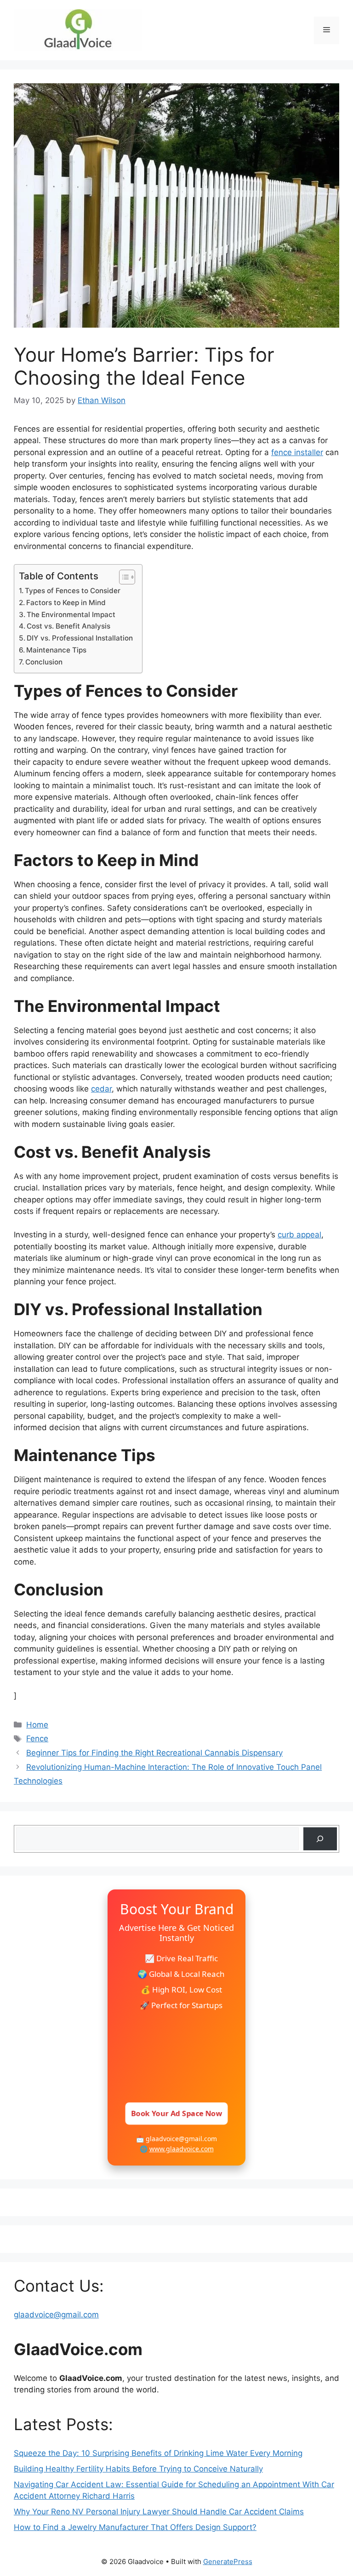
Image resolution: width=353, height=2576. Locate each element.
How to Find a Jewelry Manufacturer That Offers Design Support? (135, 2527)
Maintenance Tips (56, 650)
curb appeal (299, 1235)
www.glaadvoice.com (182, 2149)
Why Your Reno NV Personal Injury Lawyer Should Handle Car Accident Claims (159, 2512)
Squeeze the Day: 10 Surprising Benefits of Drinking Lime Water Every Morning (158, 2453)
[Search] (320, 1839)
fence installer (297, 452)
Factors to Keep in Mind (66, 603)
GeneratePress (228, 2562)
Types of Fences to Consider (73, 591)
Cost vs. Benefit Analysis (68, 626)
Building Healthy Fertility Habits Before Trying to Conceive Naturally (138, 2469)
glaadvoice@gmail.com (56, 2315)
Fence (37, 1739)
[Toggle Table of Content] (122, 577)
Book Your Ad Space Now (177, 2113)
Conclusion (44, 662)
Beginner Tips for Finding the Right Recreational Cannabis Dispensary (154, 1753)
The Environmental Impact (71, 615)
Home (37, 1725)
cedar (101, 1089)
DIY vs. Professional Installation (80, 638)
